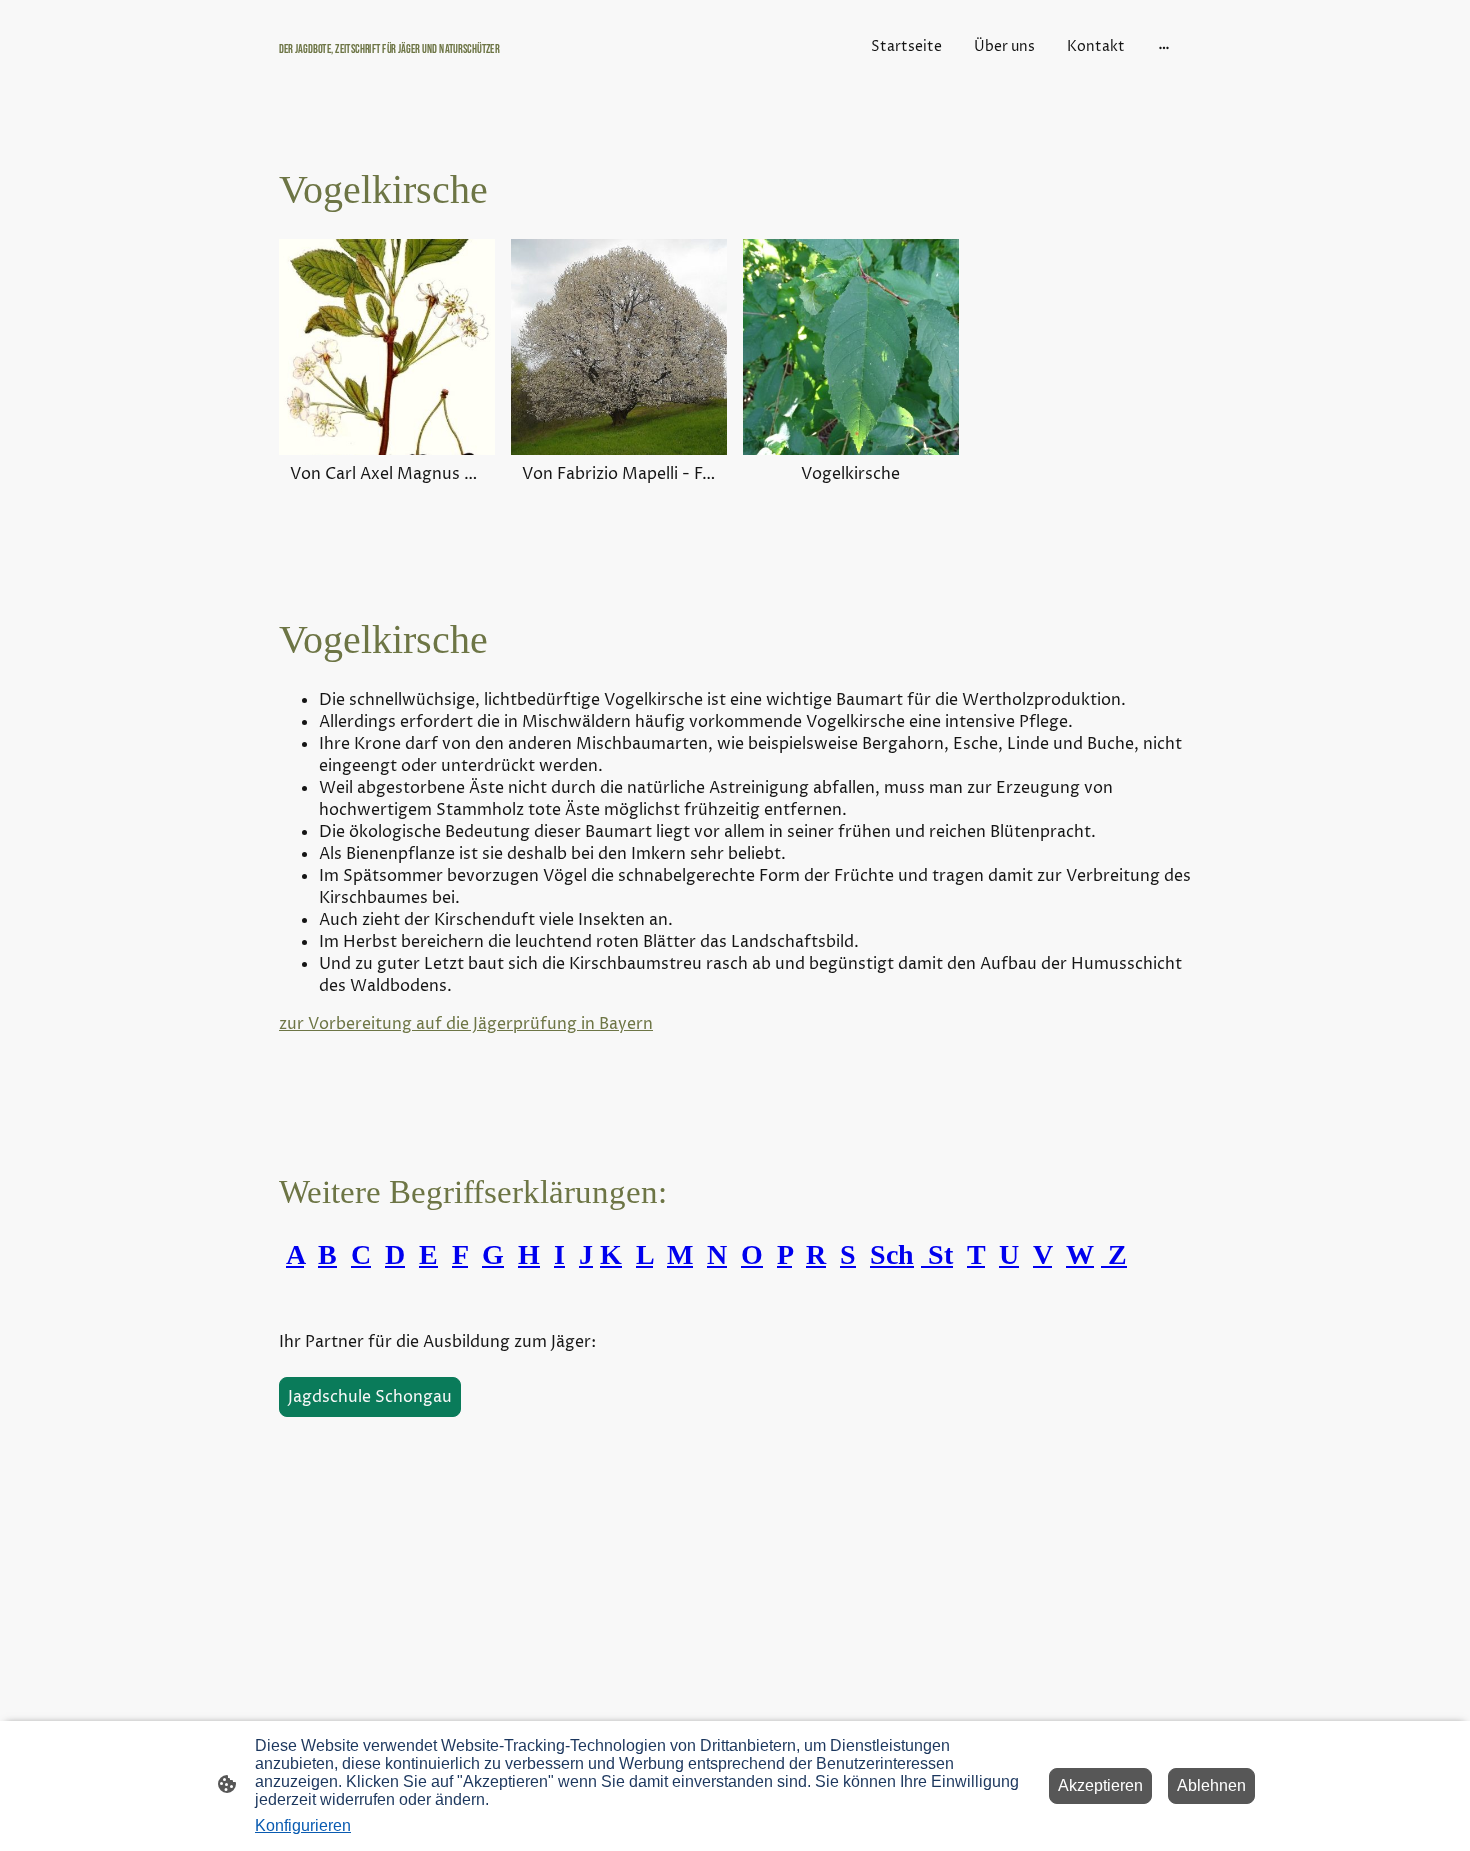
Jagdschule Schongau (370, 1397)
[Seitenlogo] (425, 67)
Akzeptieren (1100, 1785)
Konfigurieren (303, 1825)
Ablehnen (1211, 1785)
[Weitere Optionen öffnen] (1164, 46)
